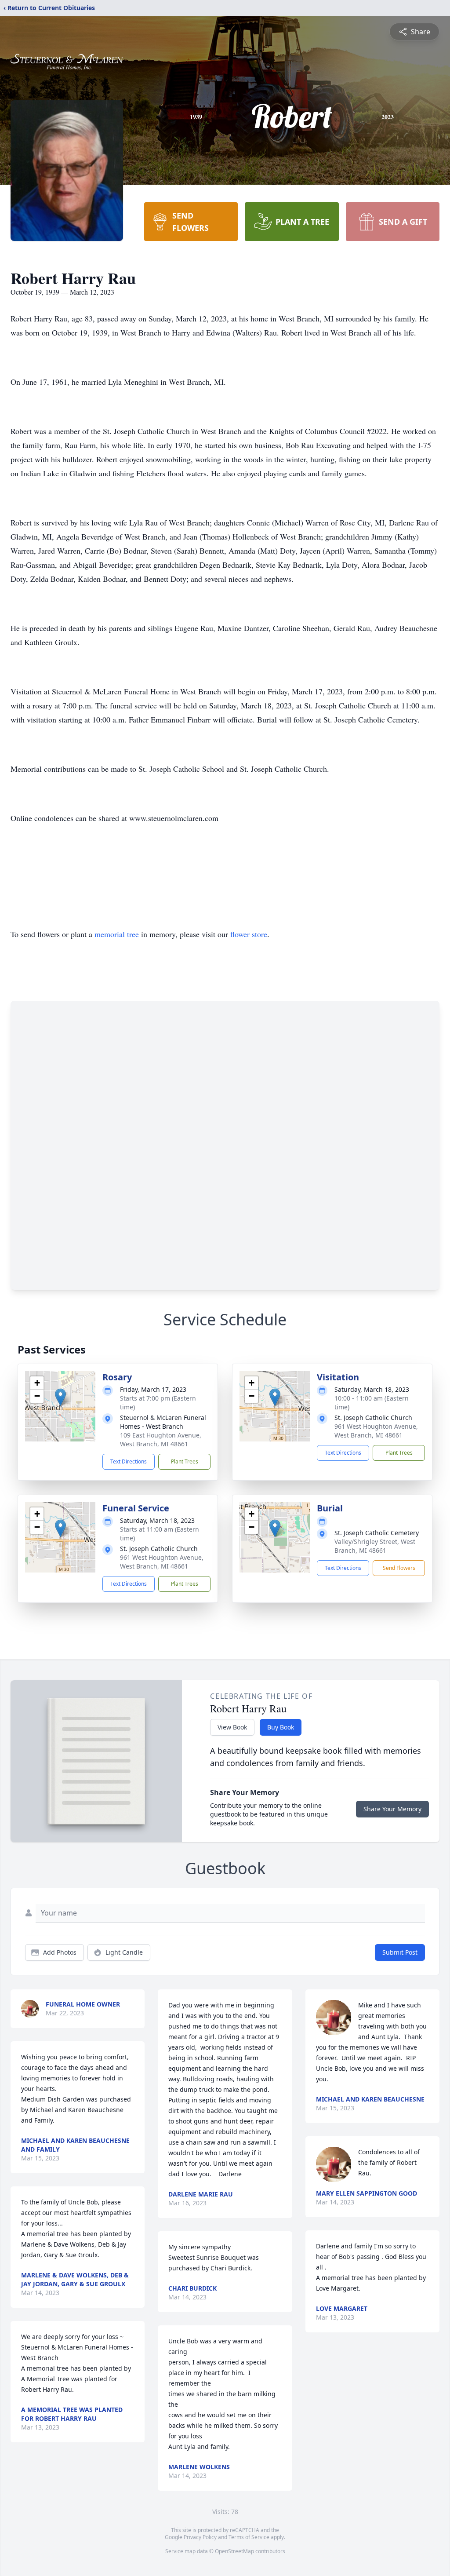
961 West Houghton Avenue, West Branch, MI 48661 (376, 1431)
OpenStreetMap (234, 2551)
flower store (249, 934)
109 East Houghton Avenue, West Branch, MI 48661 (161, 1439)
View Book (232, 1727)
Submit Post (400, 1952)
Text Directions (129, 1461)
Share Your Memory (392, 1809)
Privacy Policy (200, 2537)
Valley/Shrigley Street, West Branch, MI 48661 (375, 1546)
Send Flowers (399, 1568)
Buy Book (281, 1727)
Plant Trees (185, 1461)
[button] (60, 1397)
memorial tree (117, 934)
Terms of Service (249, 2537)
